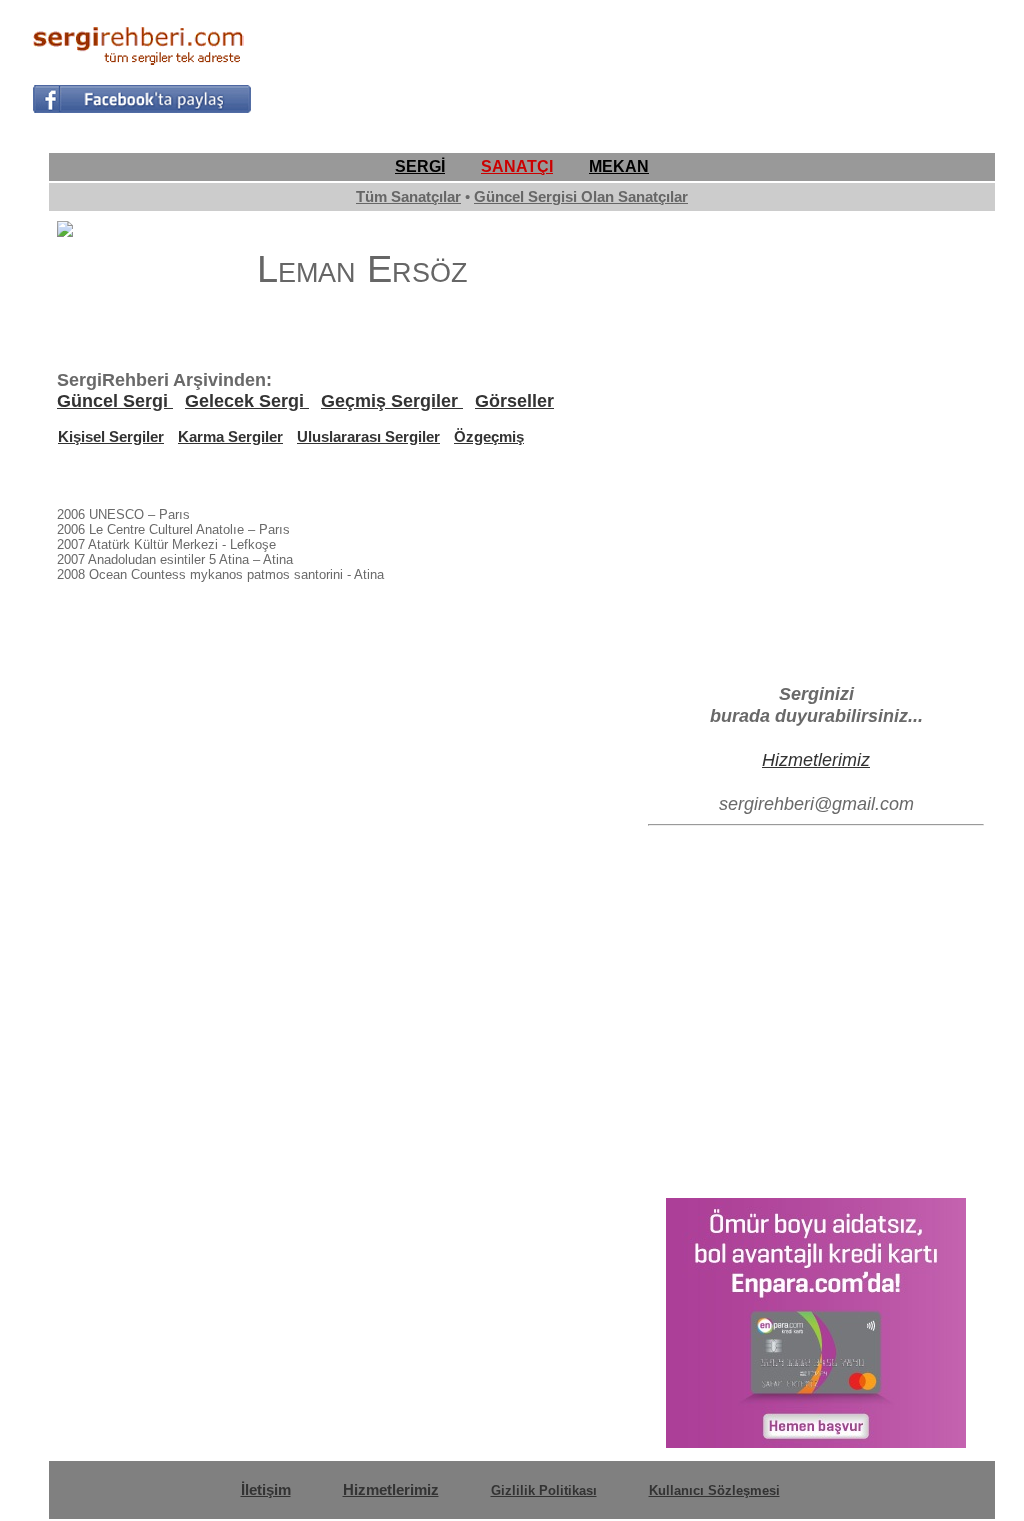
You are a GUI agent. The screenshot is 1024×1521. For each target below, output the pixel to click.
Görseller (514, 401)
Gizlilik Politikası (544, 1490)
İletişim (266, 1489)
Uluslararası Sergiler (368, 436)
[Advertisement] (628, 66)
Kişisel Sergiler (111, 436)
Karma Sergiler (230, 436)
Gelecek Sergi (247, 401)
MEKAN (619, 166)
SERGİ (420, 166)
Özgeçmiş (489, 436)
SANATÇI (517, 166)
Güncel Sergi (115, 401)
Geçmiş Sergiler (392, 401)
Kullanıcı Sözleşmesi (714, 1490)
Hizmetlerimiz (816, 759)
